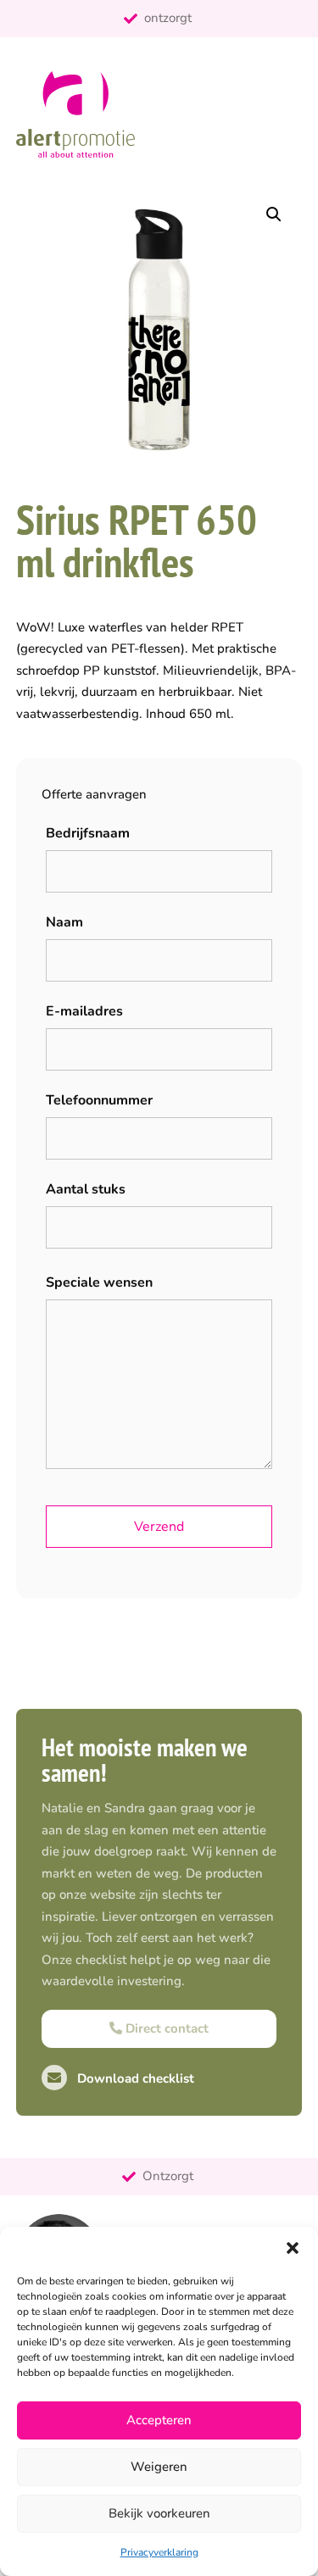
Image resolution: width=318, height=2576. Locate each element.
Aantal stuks (86, 1189)
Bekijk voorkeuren (159, 2513)
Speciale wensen (99, 1282)
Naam (64, 922)
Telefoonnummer (99, 1100)
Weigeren (159, 2467)
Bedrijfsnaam (88, 833)
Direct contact (165, 2028)
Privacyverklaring (159, 2552)
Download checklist (134, 2078)
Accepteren (159, 2420)
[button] (293, 2248)
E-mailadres (84, 1011)
